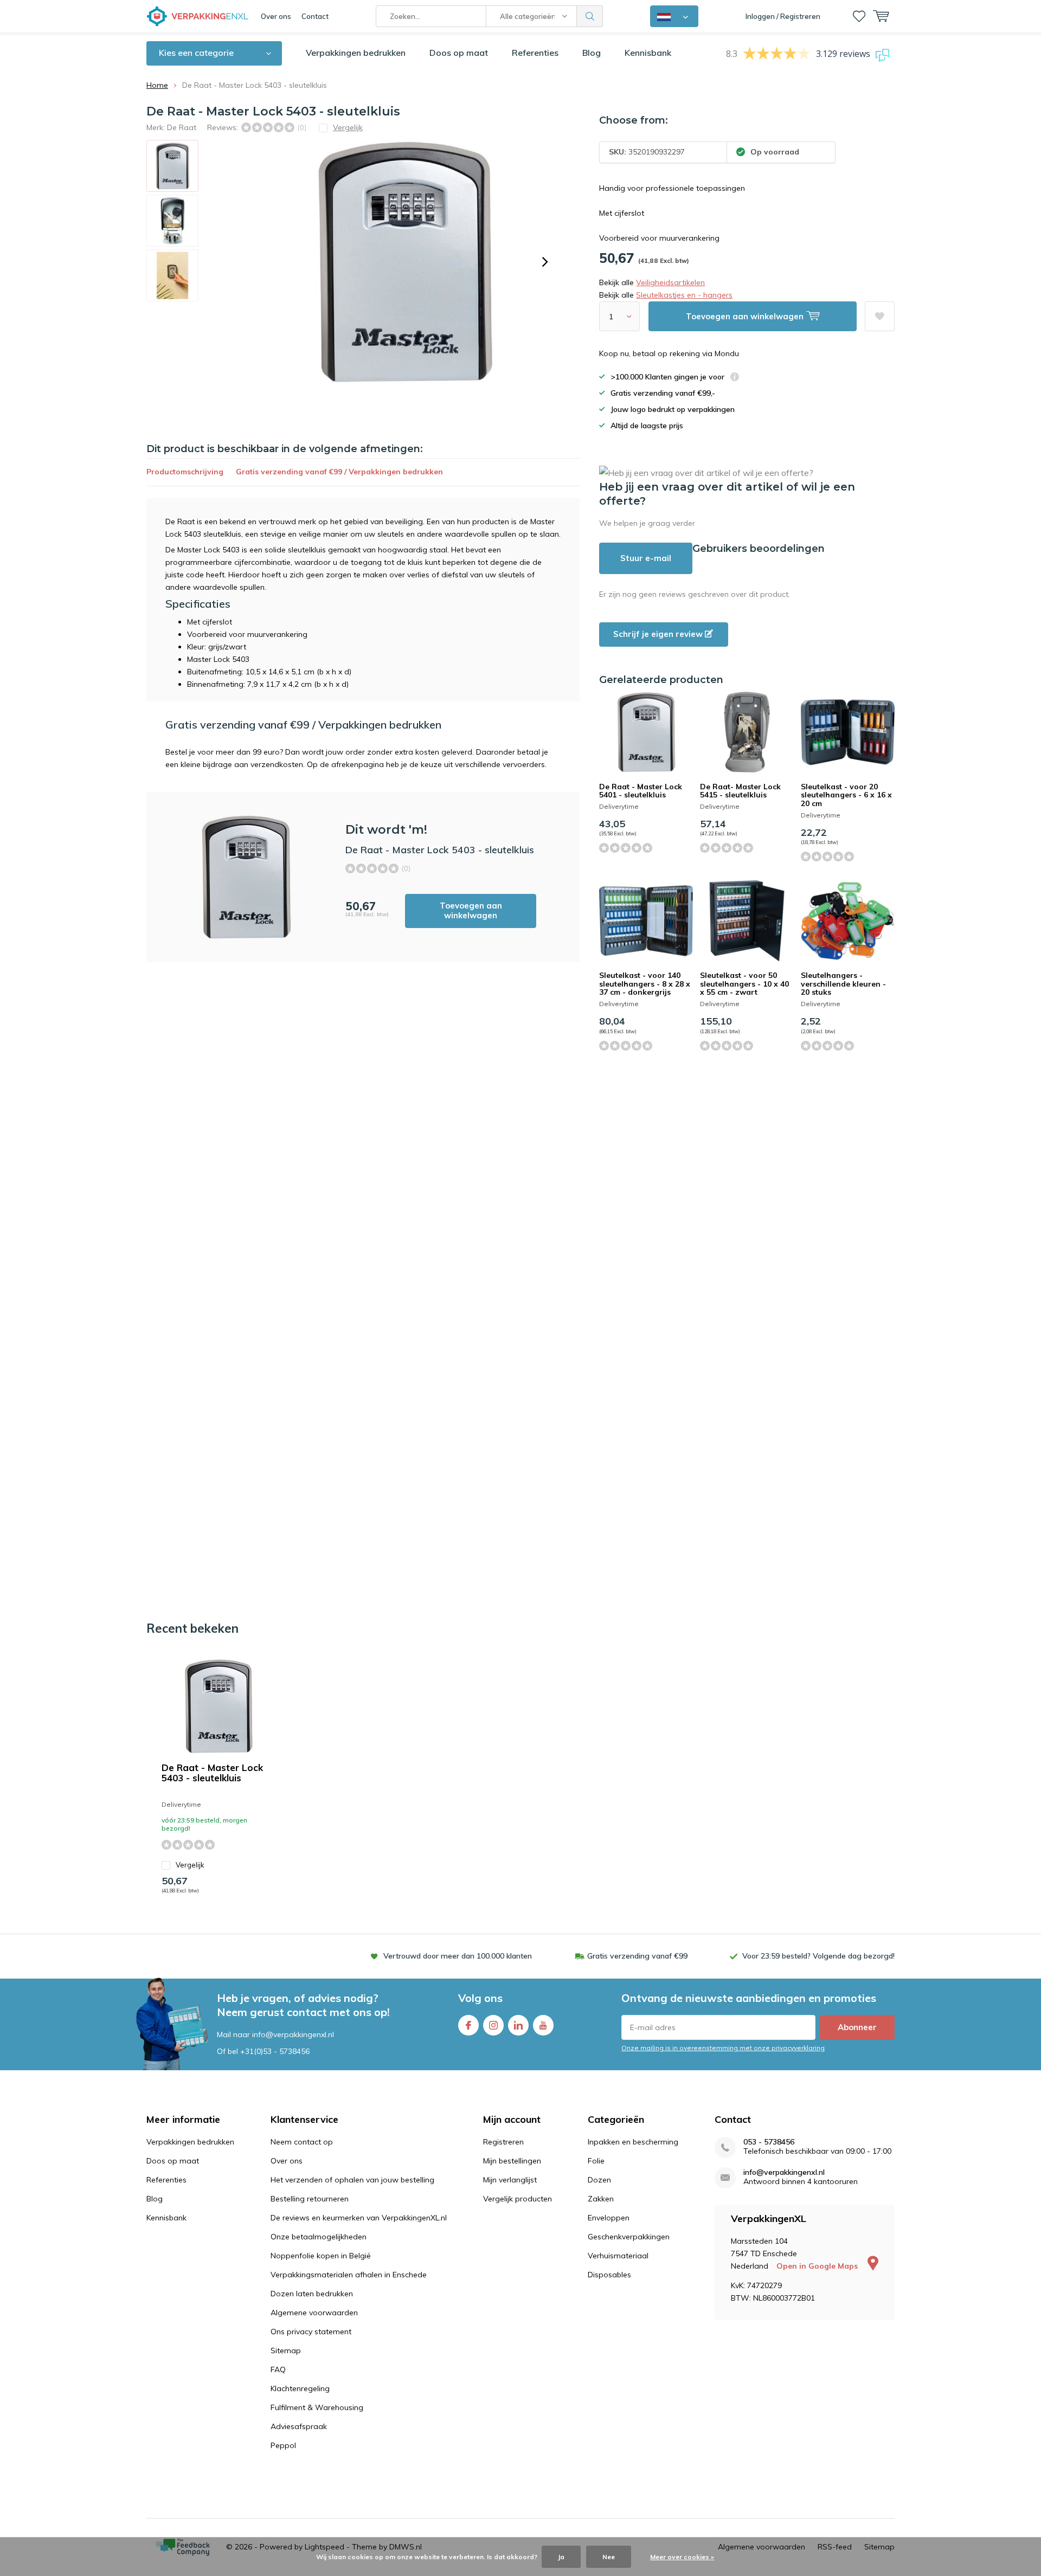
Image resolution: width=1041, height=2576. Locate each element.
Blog (592, 53)
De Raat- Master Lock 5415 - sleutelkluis (740, 791)
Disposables (609, 2275)
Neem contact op (302, 2142)
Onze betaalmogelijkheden (319, 2237)
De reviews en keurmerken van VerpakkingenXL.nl (359, 2218)
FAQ (278, 2369)
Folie (596, 2161)
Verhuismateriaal (618, 2256)
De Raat (182, 127)
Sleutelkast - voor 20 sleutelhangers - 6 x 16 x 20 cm (846, 795)
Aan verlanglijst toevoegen (880, 316)
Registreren (503, 2142)
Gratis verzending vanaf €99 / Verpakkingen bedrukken (339, 472)
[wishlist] (859, 16)
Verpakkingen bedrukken (356, 53)
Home (157, 85)
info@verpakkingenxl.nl (784, 2172)
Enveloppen (609, 2218)
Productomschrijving (185, 472)
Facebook (468, 2025)
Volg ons (480, 1998)
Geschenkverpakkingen (629, 2237)
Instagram (493, 2025)
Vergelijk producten (518, 2199)
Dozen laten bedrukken (312, 2294)
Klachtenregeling (300, 2388)
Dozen (599, 2180)
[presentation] (545, 262)
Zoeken (590, 16)
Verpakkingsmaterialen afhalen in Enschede (349, 2275)
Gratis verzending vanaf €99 (637, 1956)
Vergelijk (190, 1865)
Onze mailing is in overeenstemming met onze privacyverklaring (723, 2048)
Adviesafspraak (299, 2426)
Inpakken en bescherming (633, 2142)
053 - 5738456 (769, 2142)
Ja (561, 2557)
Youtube (543, 2025)
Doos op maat (459, 53)
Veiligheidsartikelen (670, 282)
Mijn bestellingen (512, 2161)
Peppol (283, 2445)
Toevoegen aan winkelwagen (471, 910)
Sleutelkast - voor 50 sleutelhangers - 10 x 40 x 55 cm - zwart (744, 984)
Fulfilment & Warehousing (317, 2407)
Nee (609, 2557)
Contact (315, 16)
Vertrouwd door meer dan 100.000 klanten (458, 1956)
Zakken (601, 2199)
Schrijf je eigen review (659, 634)
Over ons (276, 16)
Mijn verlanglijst (510, 2180)
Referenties (535, 53)
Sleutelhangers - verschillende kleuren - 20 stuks (843, 984)
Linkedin (518, 2025)
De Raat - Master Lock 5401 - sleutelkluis (641, 791)
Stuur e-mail (646, 558)
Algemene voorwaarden (314, 2313)
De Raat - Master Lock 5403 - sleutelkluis (212, 1773)
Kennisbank (648, 53)
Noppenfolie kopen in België (321, 2256)
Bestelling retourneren (310, 2199)
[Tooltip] (735, 378)
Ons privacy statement (311, 2332)
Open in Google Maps (818, 2266)
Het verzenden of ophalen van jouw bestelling (352, 2180)
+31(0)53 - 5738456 (275, 2051)
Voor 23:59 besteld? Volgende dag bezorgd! (818, 1956)
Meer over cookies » (682, 2557)
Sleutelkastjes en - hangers (684, 295)
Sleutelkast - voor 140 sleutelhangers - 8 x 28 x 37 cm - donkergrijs (645, 984)
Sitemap (286, 2350)
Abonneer (857, 2027)
